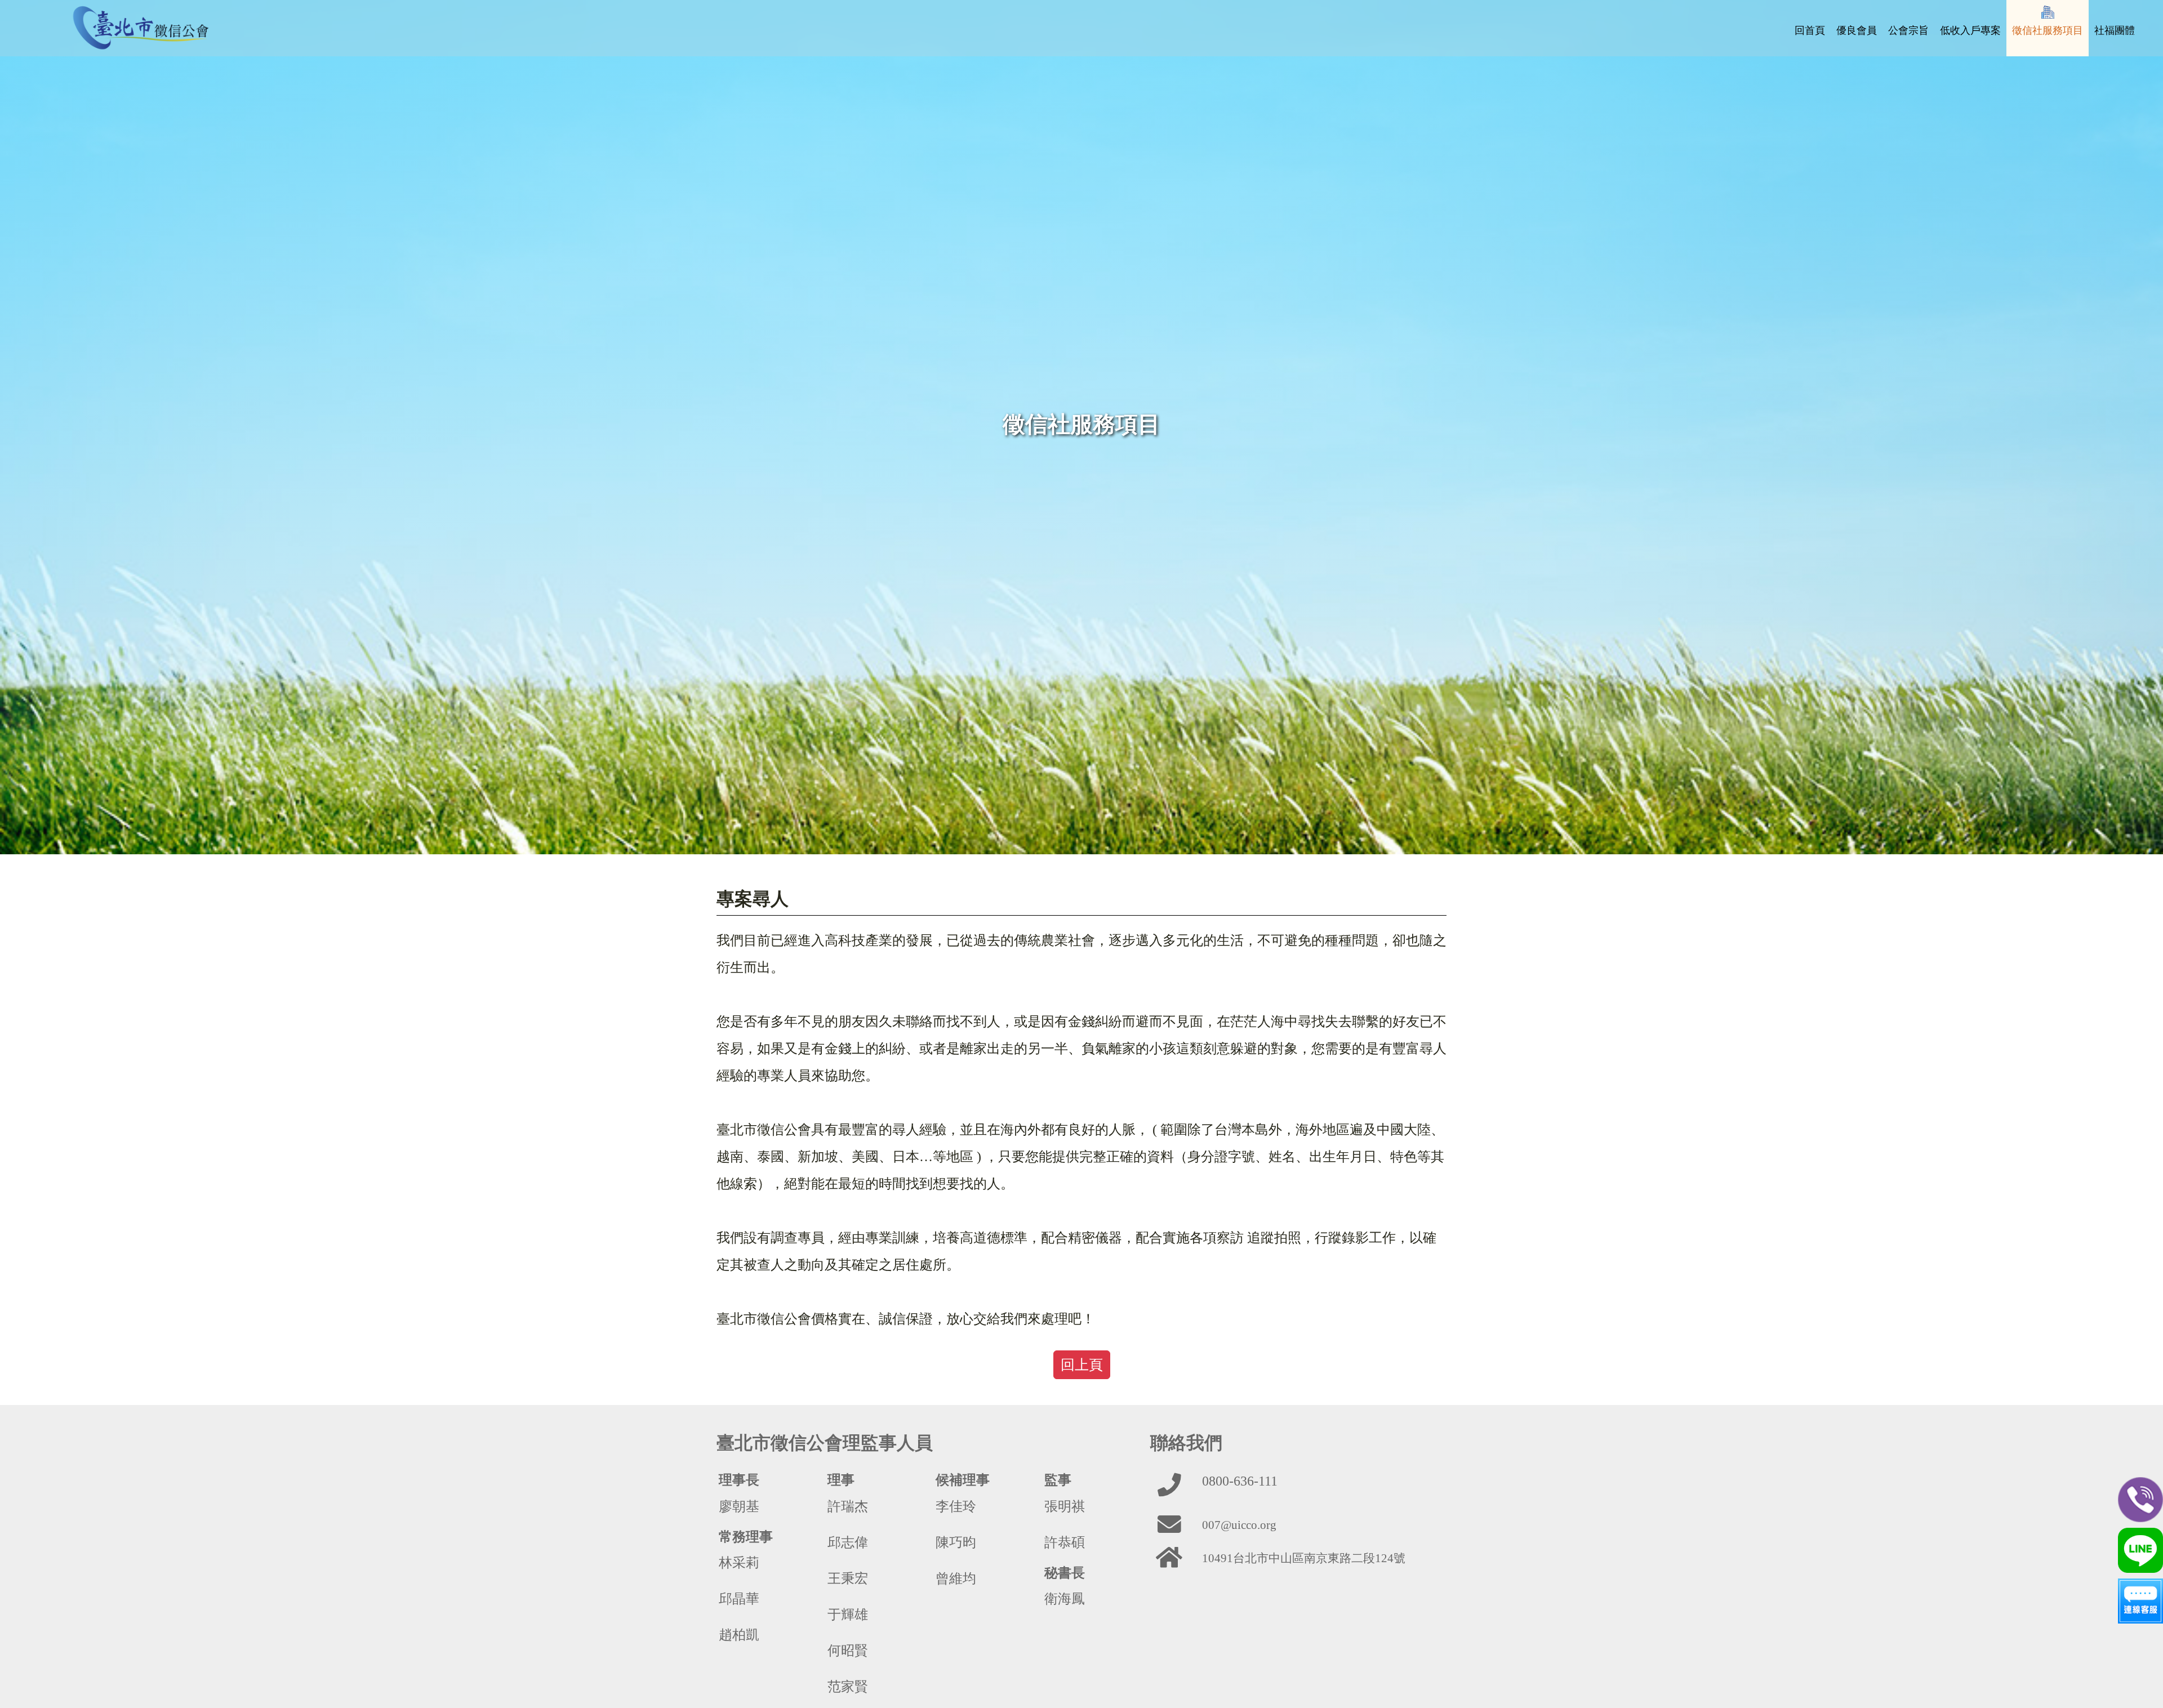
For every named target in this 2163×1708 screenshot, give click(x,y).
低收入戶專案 (1970, 30)
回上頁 (1082, 1365)
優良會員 (1857, 30)
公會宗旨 (1908, 30)
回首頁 (1810, 30)
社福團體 (2115, 30)
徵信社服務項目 (2048, 30)
